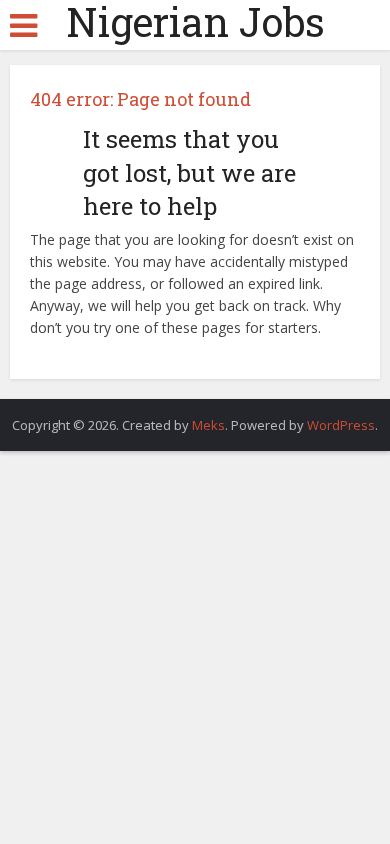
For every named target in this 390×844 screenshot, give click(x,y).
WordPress (341, 425)
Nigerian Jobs (195, 22)
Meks (208, 425)
